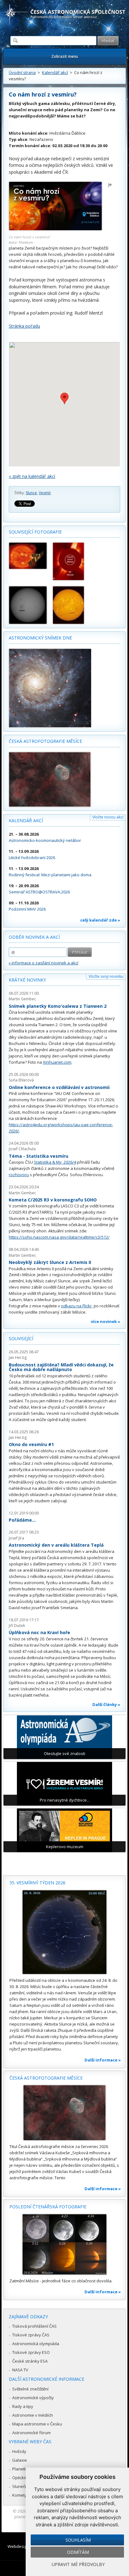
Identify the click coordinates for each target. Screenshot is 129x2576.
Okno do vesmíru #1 (31, 1444)
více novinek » (106, 1321)
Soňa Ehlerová (21, 1080)
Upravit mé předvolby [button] (78, 2564)
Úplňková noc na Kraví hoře (39, 1632)
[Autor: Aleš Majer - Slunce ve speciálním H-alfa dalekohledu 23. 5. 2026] (72, 605)
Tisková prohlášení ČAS (34, 2326)
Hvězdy (19, 2451)
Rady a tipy (23, 2406)
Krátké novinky (27, 980)
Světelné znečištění (30, 2389)
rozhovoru (19, 1175)
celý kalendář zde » (100, 920)
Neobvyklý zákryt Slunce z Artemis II (50, 1262)
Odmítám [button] (78, 2552)
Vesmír (45, 493)
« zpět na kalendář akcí (32, 476)
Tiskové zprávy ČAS (31, 2335)
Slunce (31, 493)
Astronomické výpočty (33, 2398)
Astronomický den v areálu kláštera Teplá (56, 1545)
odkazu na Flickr (76, 1306)
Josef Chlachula (22, 1149)
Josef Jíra (16, 1538)
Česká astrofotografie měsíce (45, 741)
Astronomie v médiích (33, 2415)
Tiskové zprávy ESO (31, 2352)
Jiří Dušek (17, 1626)
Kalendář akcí (55, 72)
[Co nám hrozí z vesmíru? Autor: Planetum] (55, 229)
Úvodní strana (22, 72)
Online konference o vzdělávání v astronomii (59, 1087)
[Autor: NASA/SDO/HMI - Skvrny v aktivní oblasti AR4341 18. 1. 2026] (28, 605)
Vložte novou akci (108, 817)
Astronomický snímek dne (40, 638)
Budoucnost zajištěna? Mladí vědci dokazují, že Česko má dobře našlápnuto (61, 1367)
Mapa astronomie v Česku (37, 2424)
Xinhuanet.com (57, 1062)
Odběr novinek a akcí (34, 937)
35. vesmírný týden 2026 (37, 1883)
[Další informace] (64, 1932)
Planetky (21, 2469)
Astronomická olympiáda (36, 2344)
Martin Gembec (22, 999)
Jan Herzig (18, 1358)
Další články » (106, 1704)
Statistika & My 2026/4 (55, 1162)
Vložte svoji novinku (106, 976)
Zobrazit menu (65, 56)
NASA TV (20, 2370)
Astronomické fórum (31, 2433)
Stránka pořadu (24, 326)
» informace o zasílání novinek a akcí (44, 963)
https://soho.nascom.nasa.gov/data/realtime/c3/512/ (59, 1237)
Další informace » (103, 2060)
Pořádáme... (22, 1520)
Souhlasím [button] (78, 2540)
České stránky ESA (30, 2361)
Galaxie (20, 2460)
